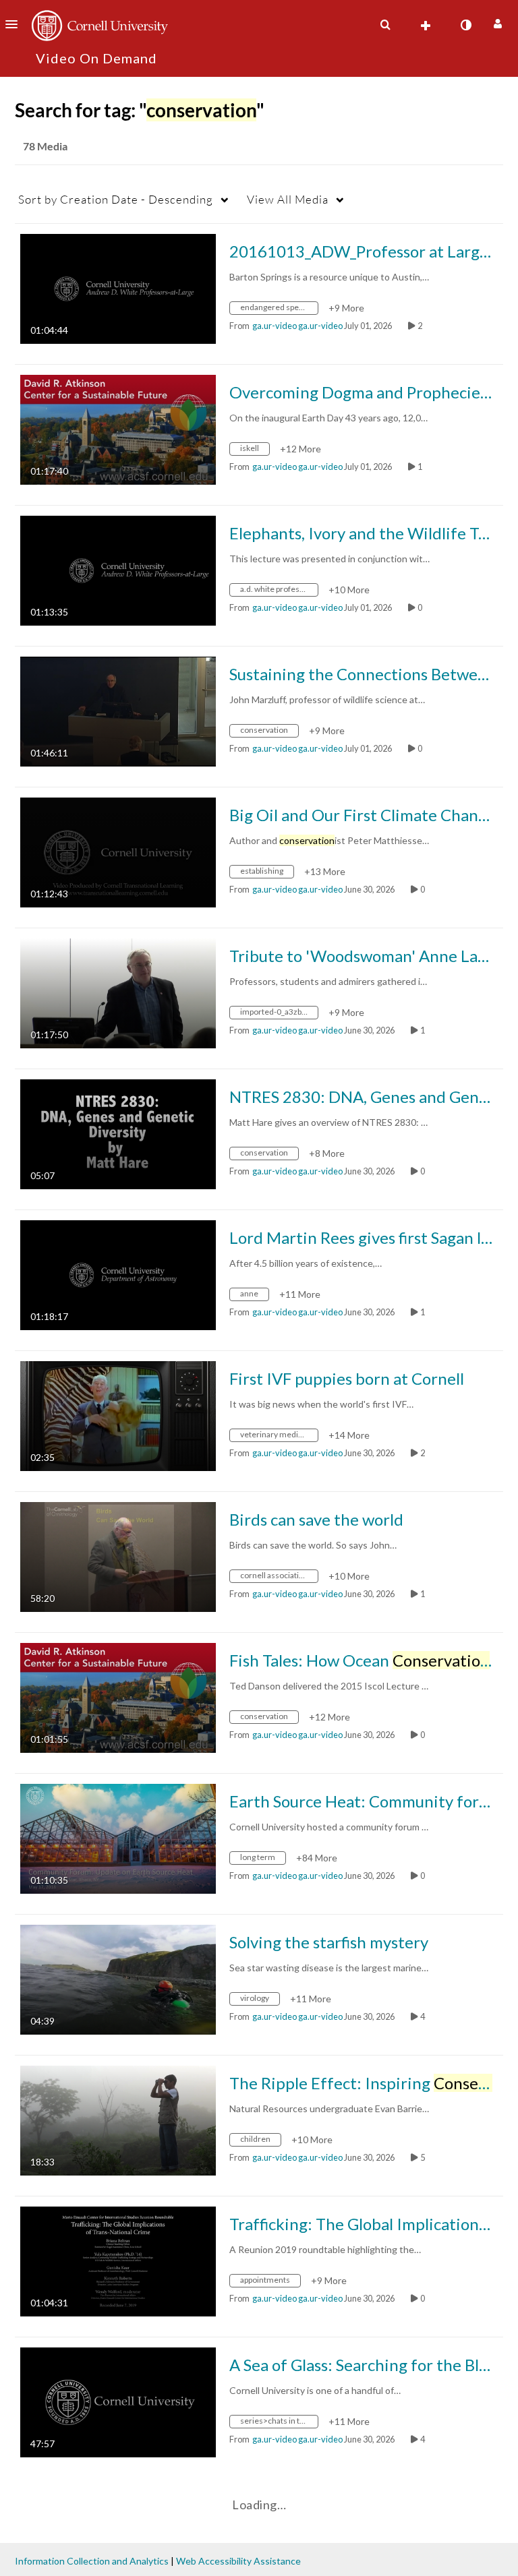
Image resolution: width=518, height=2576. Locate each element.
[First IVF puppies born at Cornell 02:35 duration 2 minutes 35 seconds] (118, 1415)
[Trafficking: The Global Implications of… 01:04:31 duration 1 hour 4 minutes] (118, 2260)
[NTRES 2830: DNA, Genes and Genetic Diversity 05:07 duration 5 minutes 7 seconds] (118, 1133)
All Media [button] (288, 199)
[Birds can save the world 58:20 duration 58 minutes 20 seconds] (118, 1556)
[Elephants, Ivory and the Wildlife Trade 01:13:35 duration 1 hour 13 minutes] (118, 569)
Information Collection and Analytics (92, 2561)
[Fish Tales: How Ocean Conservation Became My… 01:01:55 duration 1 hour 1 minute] (118, 1697)
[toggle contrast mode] (465, 25)
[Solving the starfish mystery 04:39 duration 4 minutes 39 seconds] (118, 1978)
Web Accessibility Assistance (238, 2561)
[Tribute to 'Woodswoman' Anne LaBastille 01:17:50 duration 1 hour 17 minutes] (118, 992)
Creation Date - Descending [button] (116, 199)
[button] (16, 24)
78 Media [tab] (45, 146)
